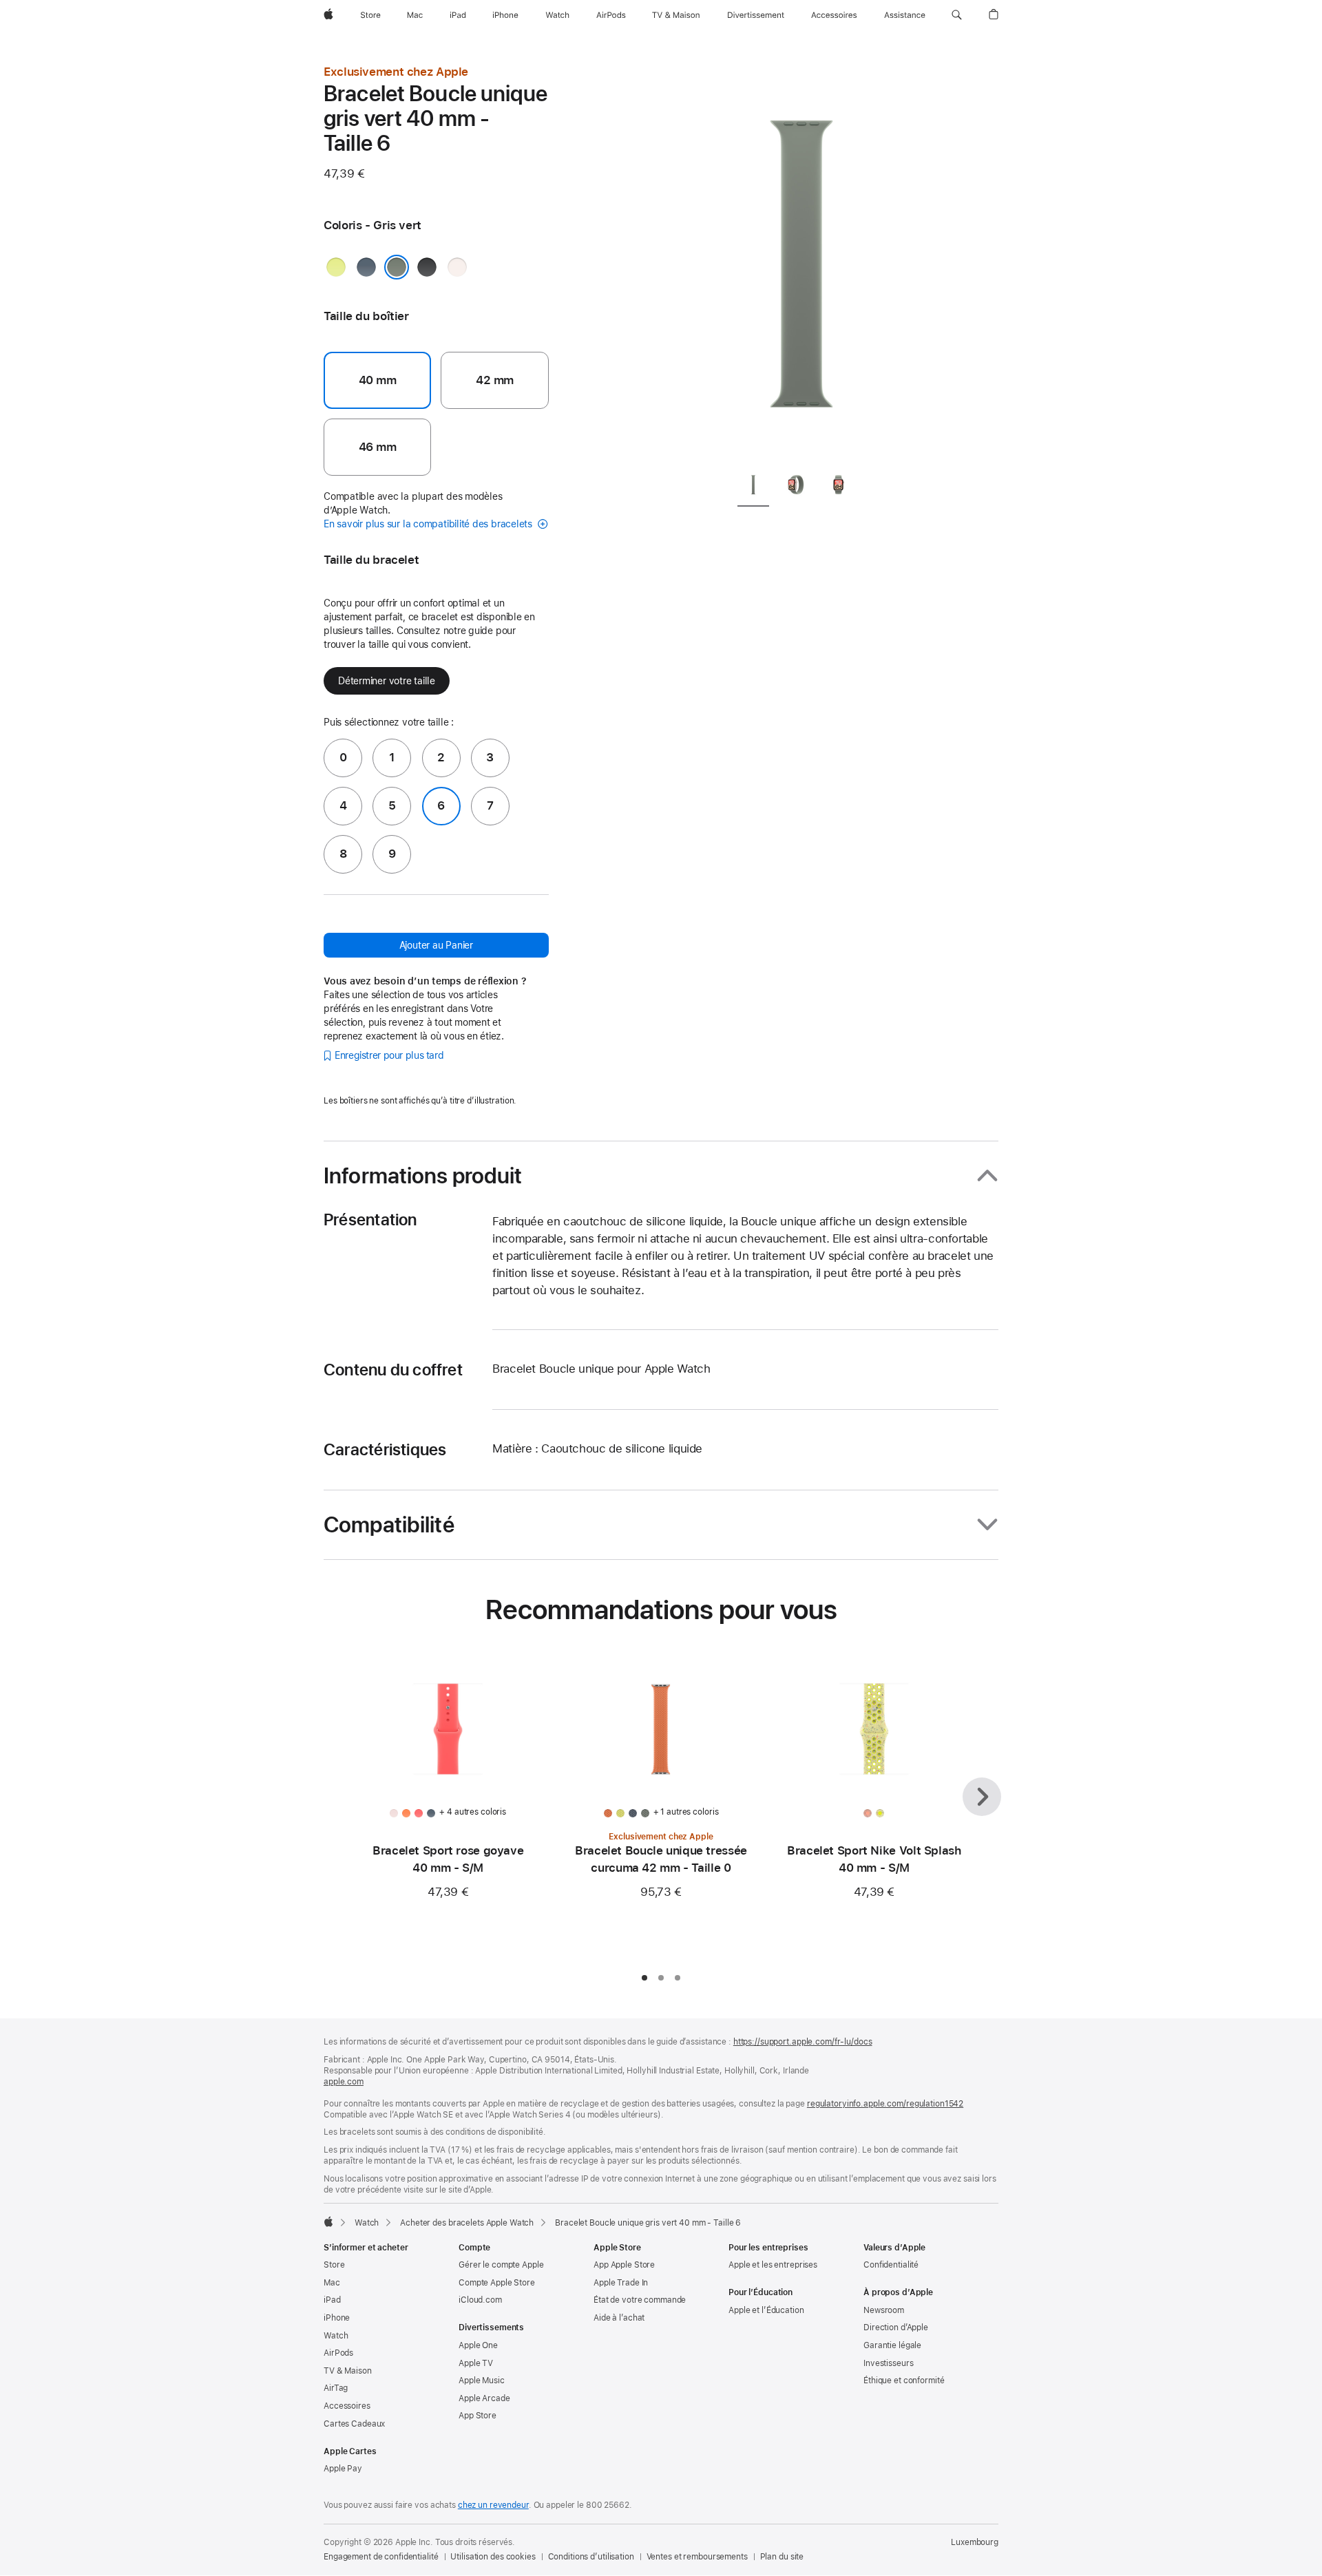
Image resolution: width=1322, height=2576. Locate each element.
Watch (367, 2223)
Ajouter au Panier (436, 945)
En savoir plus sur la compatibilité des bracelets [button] (429, 524)
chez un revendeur (493, 2505)
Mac (332, 2283)
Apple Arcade (484, 2398)
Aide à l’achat (619, 2318)
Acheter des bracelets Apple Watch (467, 2223)
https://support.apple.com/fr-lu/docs (803, 2042)
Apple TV (476, 2363)
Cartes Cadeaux (354, 2424)
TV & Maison (348, 2371)
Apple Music (482, 2380)
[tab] (753, 487)
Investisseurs (888, 2363)
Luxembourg (975, 2542)
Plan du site (782, 2557)
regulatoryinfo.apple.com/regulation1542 (885, 2104)
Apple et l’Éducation (766, 2310)
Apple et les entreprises (773, 2265)
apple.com (344, 2082)
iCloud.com (480, 2300)
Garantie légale (892, 2345)
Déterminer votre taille (387, 681)
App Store (478, 2416)
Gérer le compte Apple (501, 2265)
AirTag (336, 2388)
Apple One (478, 2345)
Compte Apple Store (497, 2283)
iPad (332, 2300)
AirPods (338, 2353)
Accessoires (347, 2406)
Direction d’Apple (896, 2327)
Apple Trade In (621, 2283)
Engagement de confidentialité (381, 2557)
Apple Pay (343, 2469)
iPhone (337, 2318)
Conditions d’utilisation (591, 2557)
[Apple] (328, 2221)
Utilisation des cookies (493, 2557)
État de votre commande (640, 2300)
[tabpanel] (801, 262)
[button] (957, 15)
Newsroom (884, 2310)
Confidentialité (891, 2265)
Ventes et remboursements (697, 2557)
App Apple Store (624, 2265)
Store (334, 2265)
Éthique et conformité (904, 2380)
